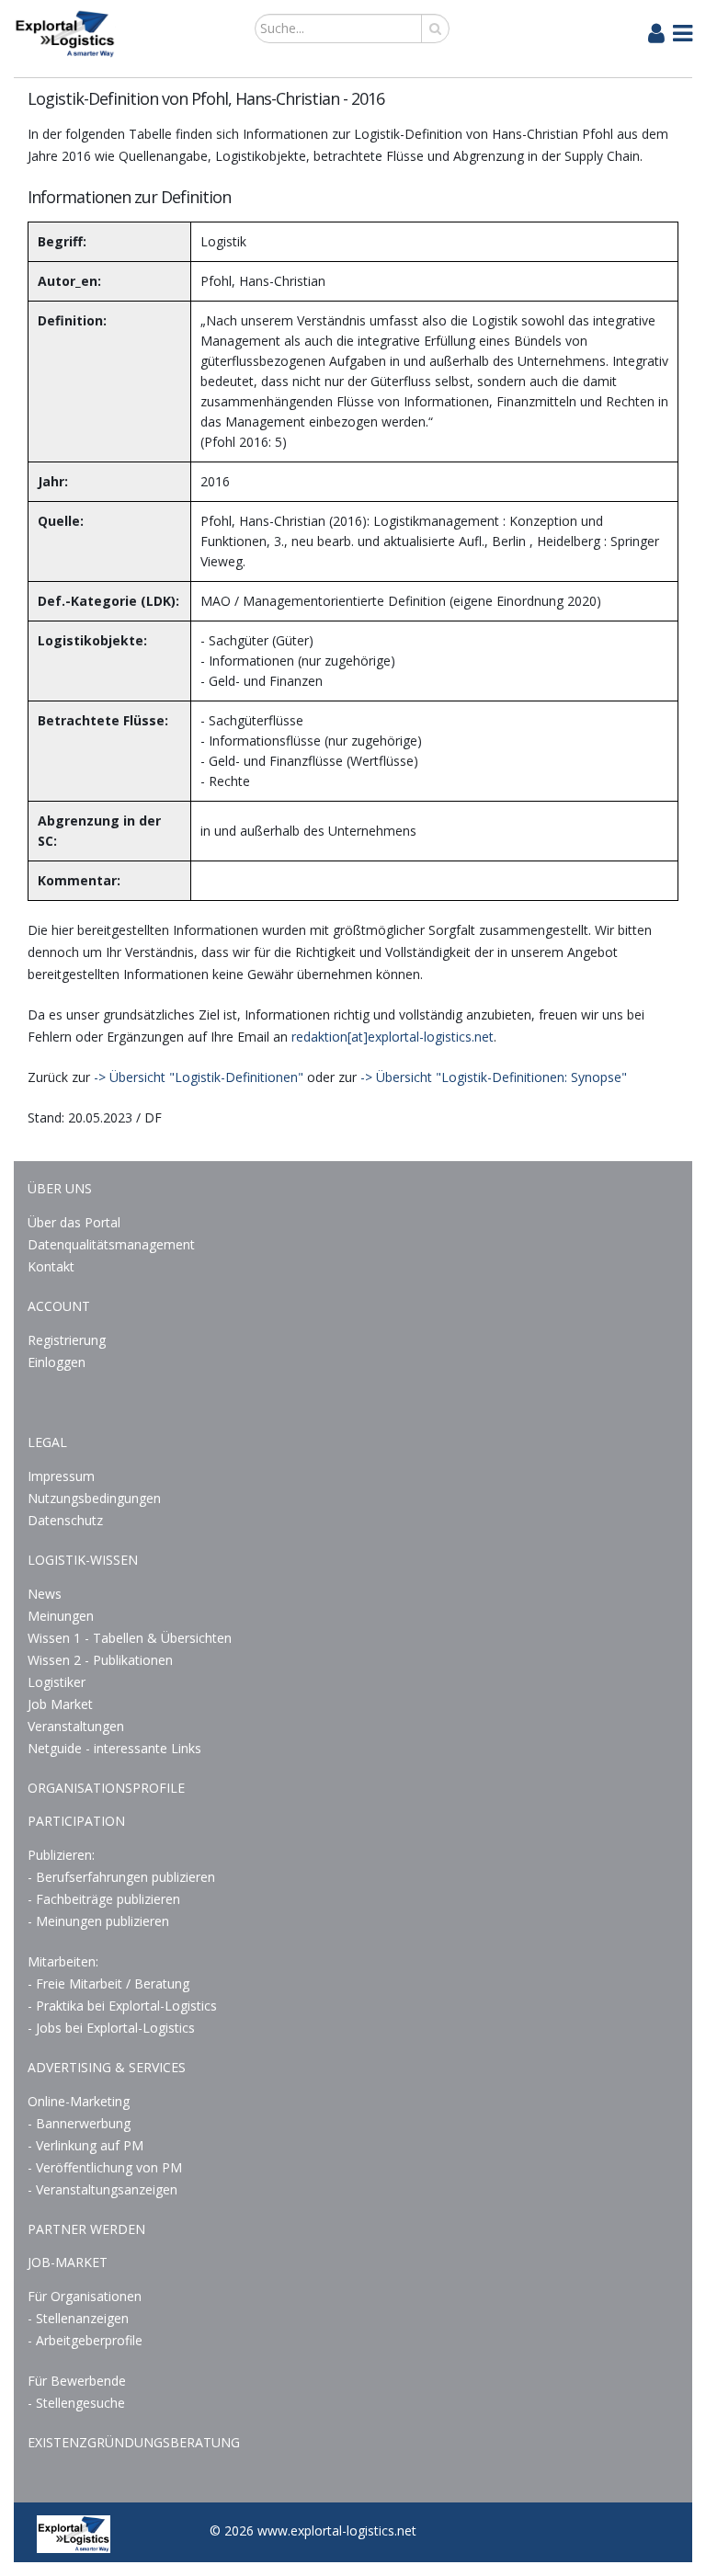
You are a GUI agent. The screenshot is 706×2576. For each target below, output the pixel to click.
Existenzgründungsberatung (134, 2442)
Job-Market (68, 2262)
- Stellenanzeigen (78, 2318)
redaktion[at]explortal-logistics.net (393, 1037)
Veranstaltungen (76, 1726)
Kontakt (51, 1266)
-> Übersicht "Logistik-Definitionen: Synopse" (494, 1077)
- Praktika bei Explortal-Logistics (122, 2006)
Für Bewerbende (77, 2381)
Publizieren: (61, 1855)
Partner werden (86, 2229)
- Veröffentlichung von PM (105, 2167)
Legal (47, 1442)
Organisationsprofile (106, 1788)
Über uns (60, 1188)
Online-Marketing (79, 2101)
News (45, 1594)
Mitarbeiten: (63, 1961)
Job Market (60, 1704)
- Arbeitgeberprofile (85, 2340)
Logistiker (57, 1682)
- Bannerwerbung (79, 2123)
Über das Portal (74, 1222)
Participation (76, 1821)
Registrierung (67, 1340)
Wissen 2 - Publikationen (100, 1660)
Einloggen (57, 1362)
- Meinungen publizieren (98, 1921)
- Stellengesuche (76, 2403)
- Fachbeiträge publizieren (104, 1899)
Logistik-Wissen (83, 1560)
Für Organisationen (85, 2296)
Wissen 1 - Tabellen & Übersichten (131, 1638)
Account (59, 1306)
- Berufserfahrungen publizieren (121, 1877)
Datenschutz (65, 1520)
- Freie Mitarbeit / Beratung (108, 1983)
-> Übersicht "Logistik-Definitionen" (199, 1077)
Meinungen (61, 1616)
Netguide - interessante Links (114, 1748)
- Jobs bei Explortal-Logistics (111, 2028)
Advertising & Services (107, 2067)
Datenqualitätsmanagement (111, 1244)
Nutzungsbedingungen (94, 1498)
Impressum (61, 1476)
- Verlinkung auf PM (85, 2145)
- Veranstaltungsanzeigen (102, 2189)
